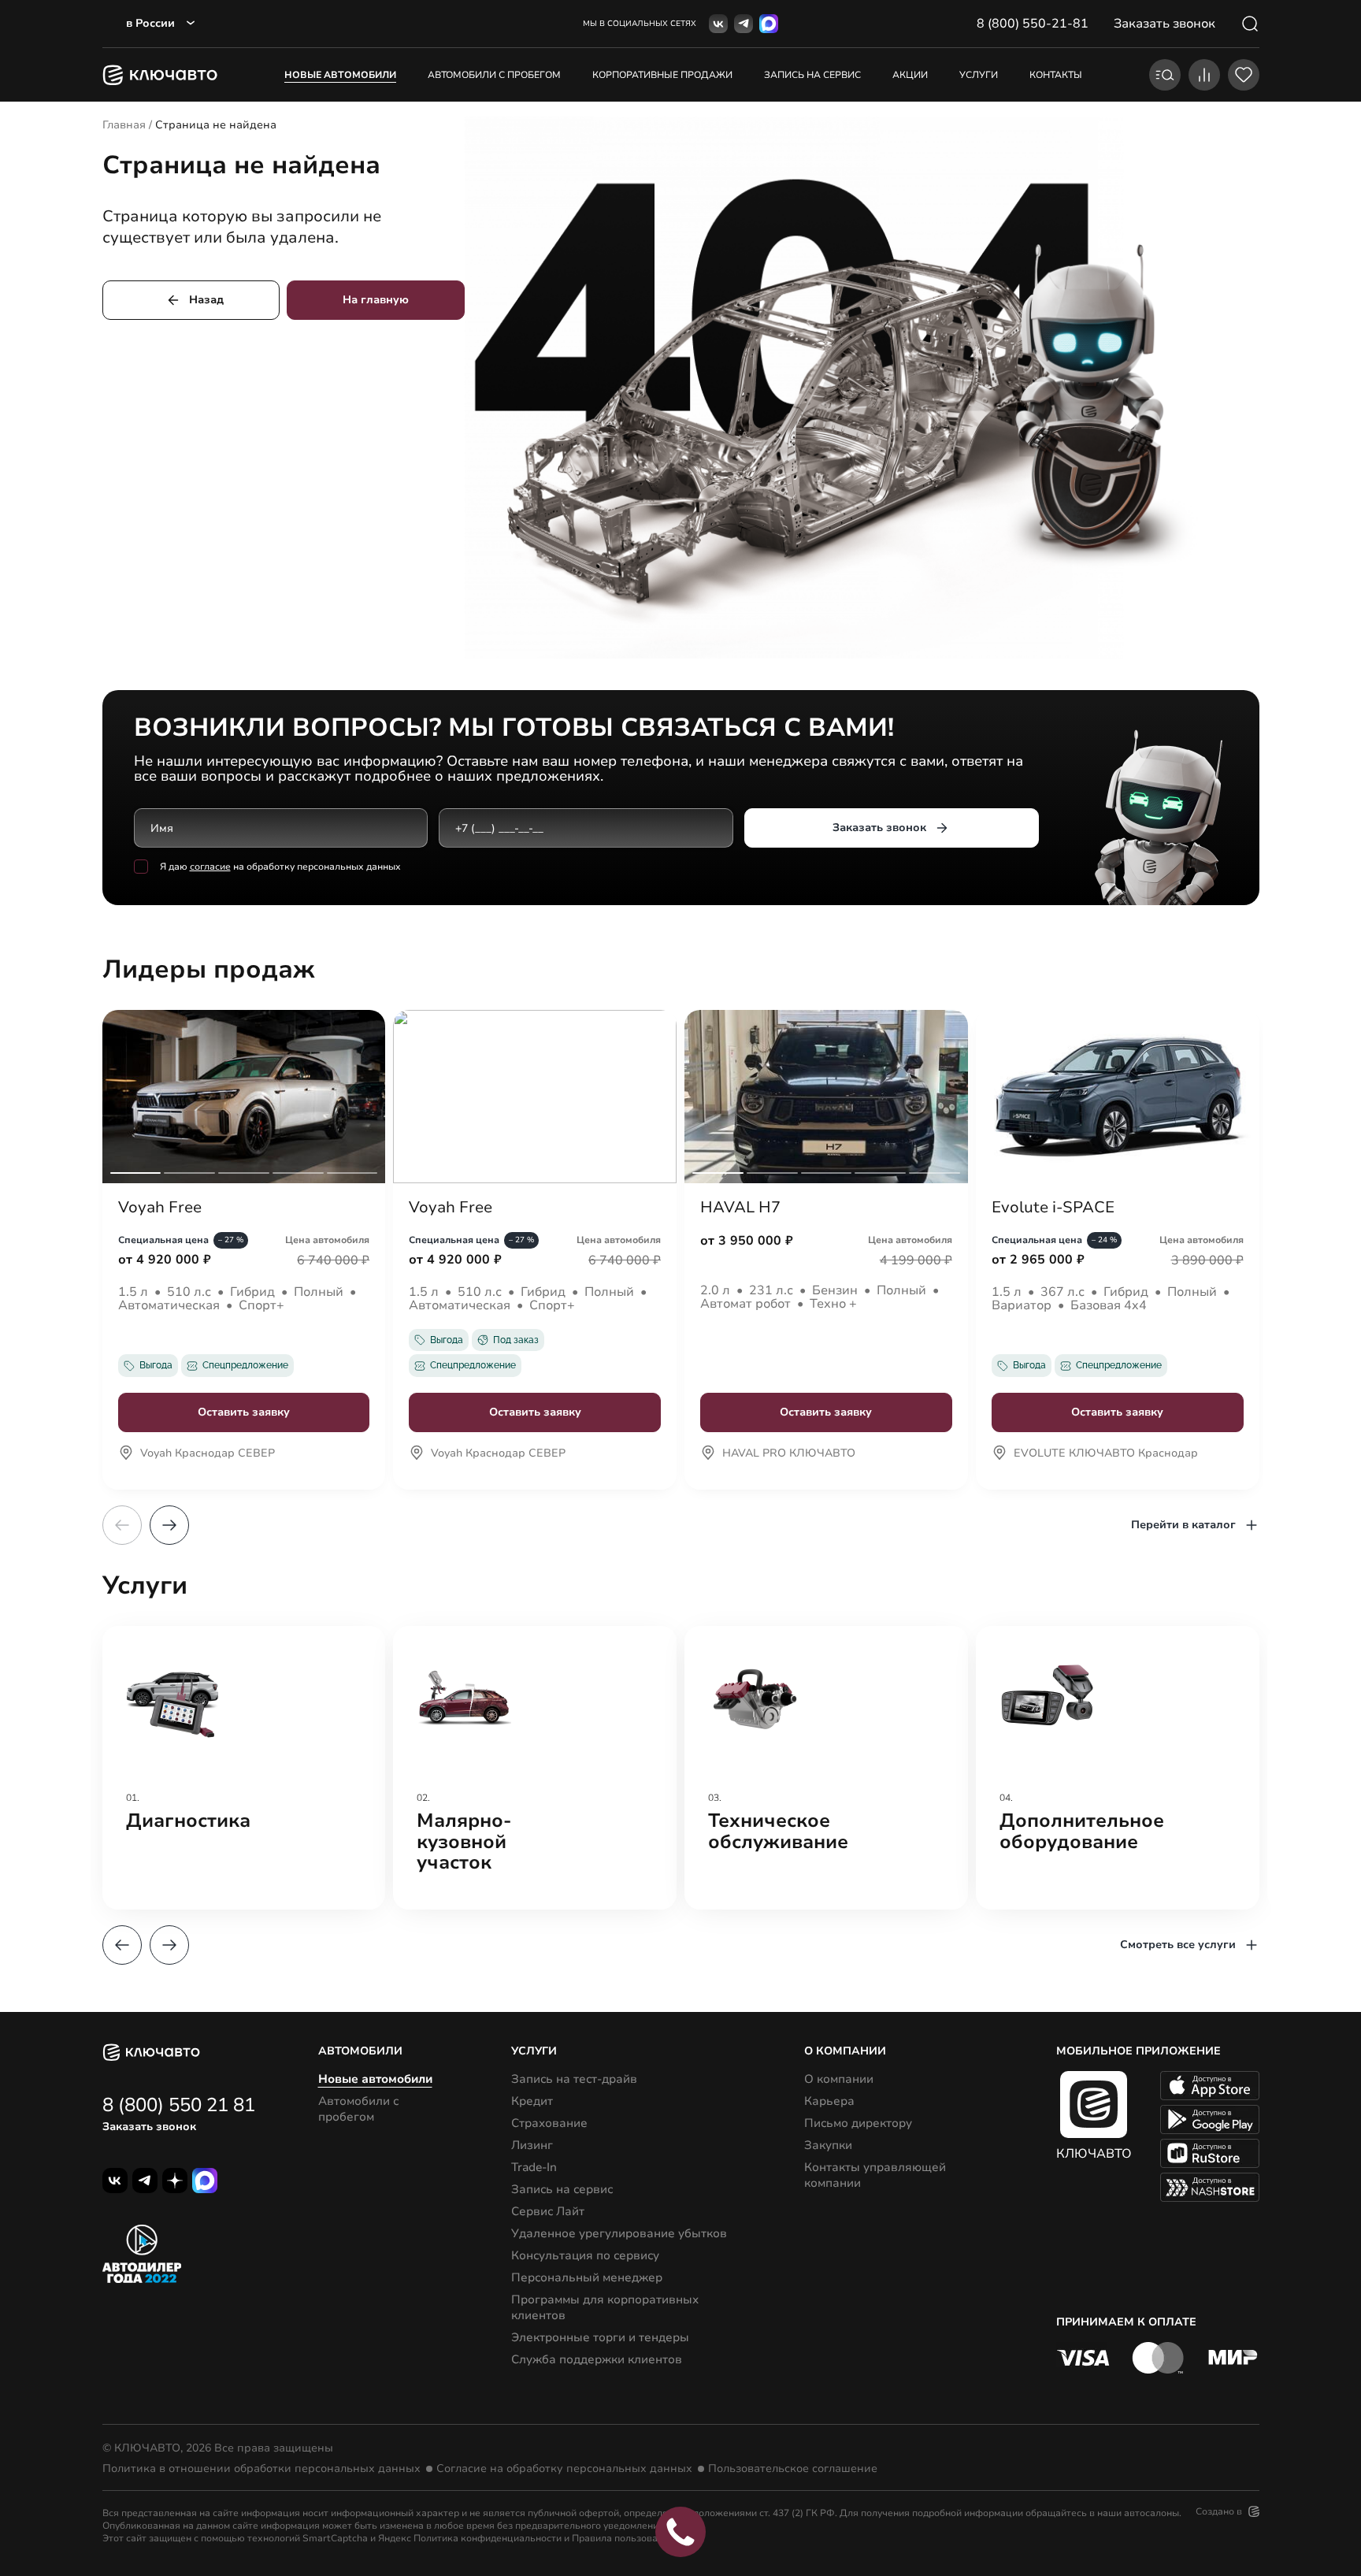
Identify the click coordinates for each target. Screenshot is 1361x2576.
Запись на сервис (562, 2189)
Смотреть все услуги (1178, 1945)
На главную (376, 300)
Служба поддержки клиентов (597, 2359)
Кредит (532, 2101)
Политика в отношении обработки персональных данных (261, 2469)
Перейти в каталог (1183, 1525)
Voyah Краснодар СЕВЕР (208, 1454)
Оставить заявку (244, 1412)
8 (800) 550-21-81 (1033, 24)
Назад (206, 300)
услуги (979, 75)
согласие (210, 867)
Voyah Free (160, 1208)
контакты (1056, 75)
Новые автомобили (340, 75)
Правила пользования (623, 2538)
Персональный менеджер (587, 2277)
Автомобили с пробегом (494, 75)
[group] (244, 1768)
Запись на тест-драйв (574, 2079)
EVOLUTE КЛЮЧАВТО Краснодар (1106, 1454)
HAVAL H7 (740, 1208)
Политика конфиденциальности (488, 2538)
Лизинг (532, 2145)
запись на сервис (812, 75)
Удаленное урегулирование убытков (619, 2233)
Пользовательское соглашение (793, 2469)
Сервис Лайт (548, 2211)
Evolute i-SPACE (1053, 1208)
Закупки (828, 2145)
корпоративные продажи (662, 75)
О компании (839, 2079)
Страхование (549, 2123)
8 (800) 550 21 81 (179, 2105)
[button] (169, 1525)
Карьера (829, 2101)
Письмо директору (858, 2123)
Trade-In (534, 2167)
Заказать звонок (879, 828)
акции (910, 75)
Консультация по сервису (585, 2255)
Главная (124, 125)
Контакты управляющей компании (875, 2175)
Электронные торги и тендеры (600, 2337)
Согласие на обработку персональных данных (564, 2469)
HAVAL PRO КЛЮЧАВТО (789, 1454)
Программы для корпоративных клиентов (605, 2307)
